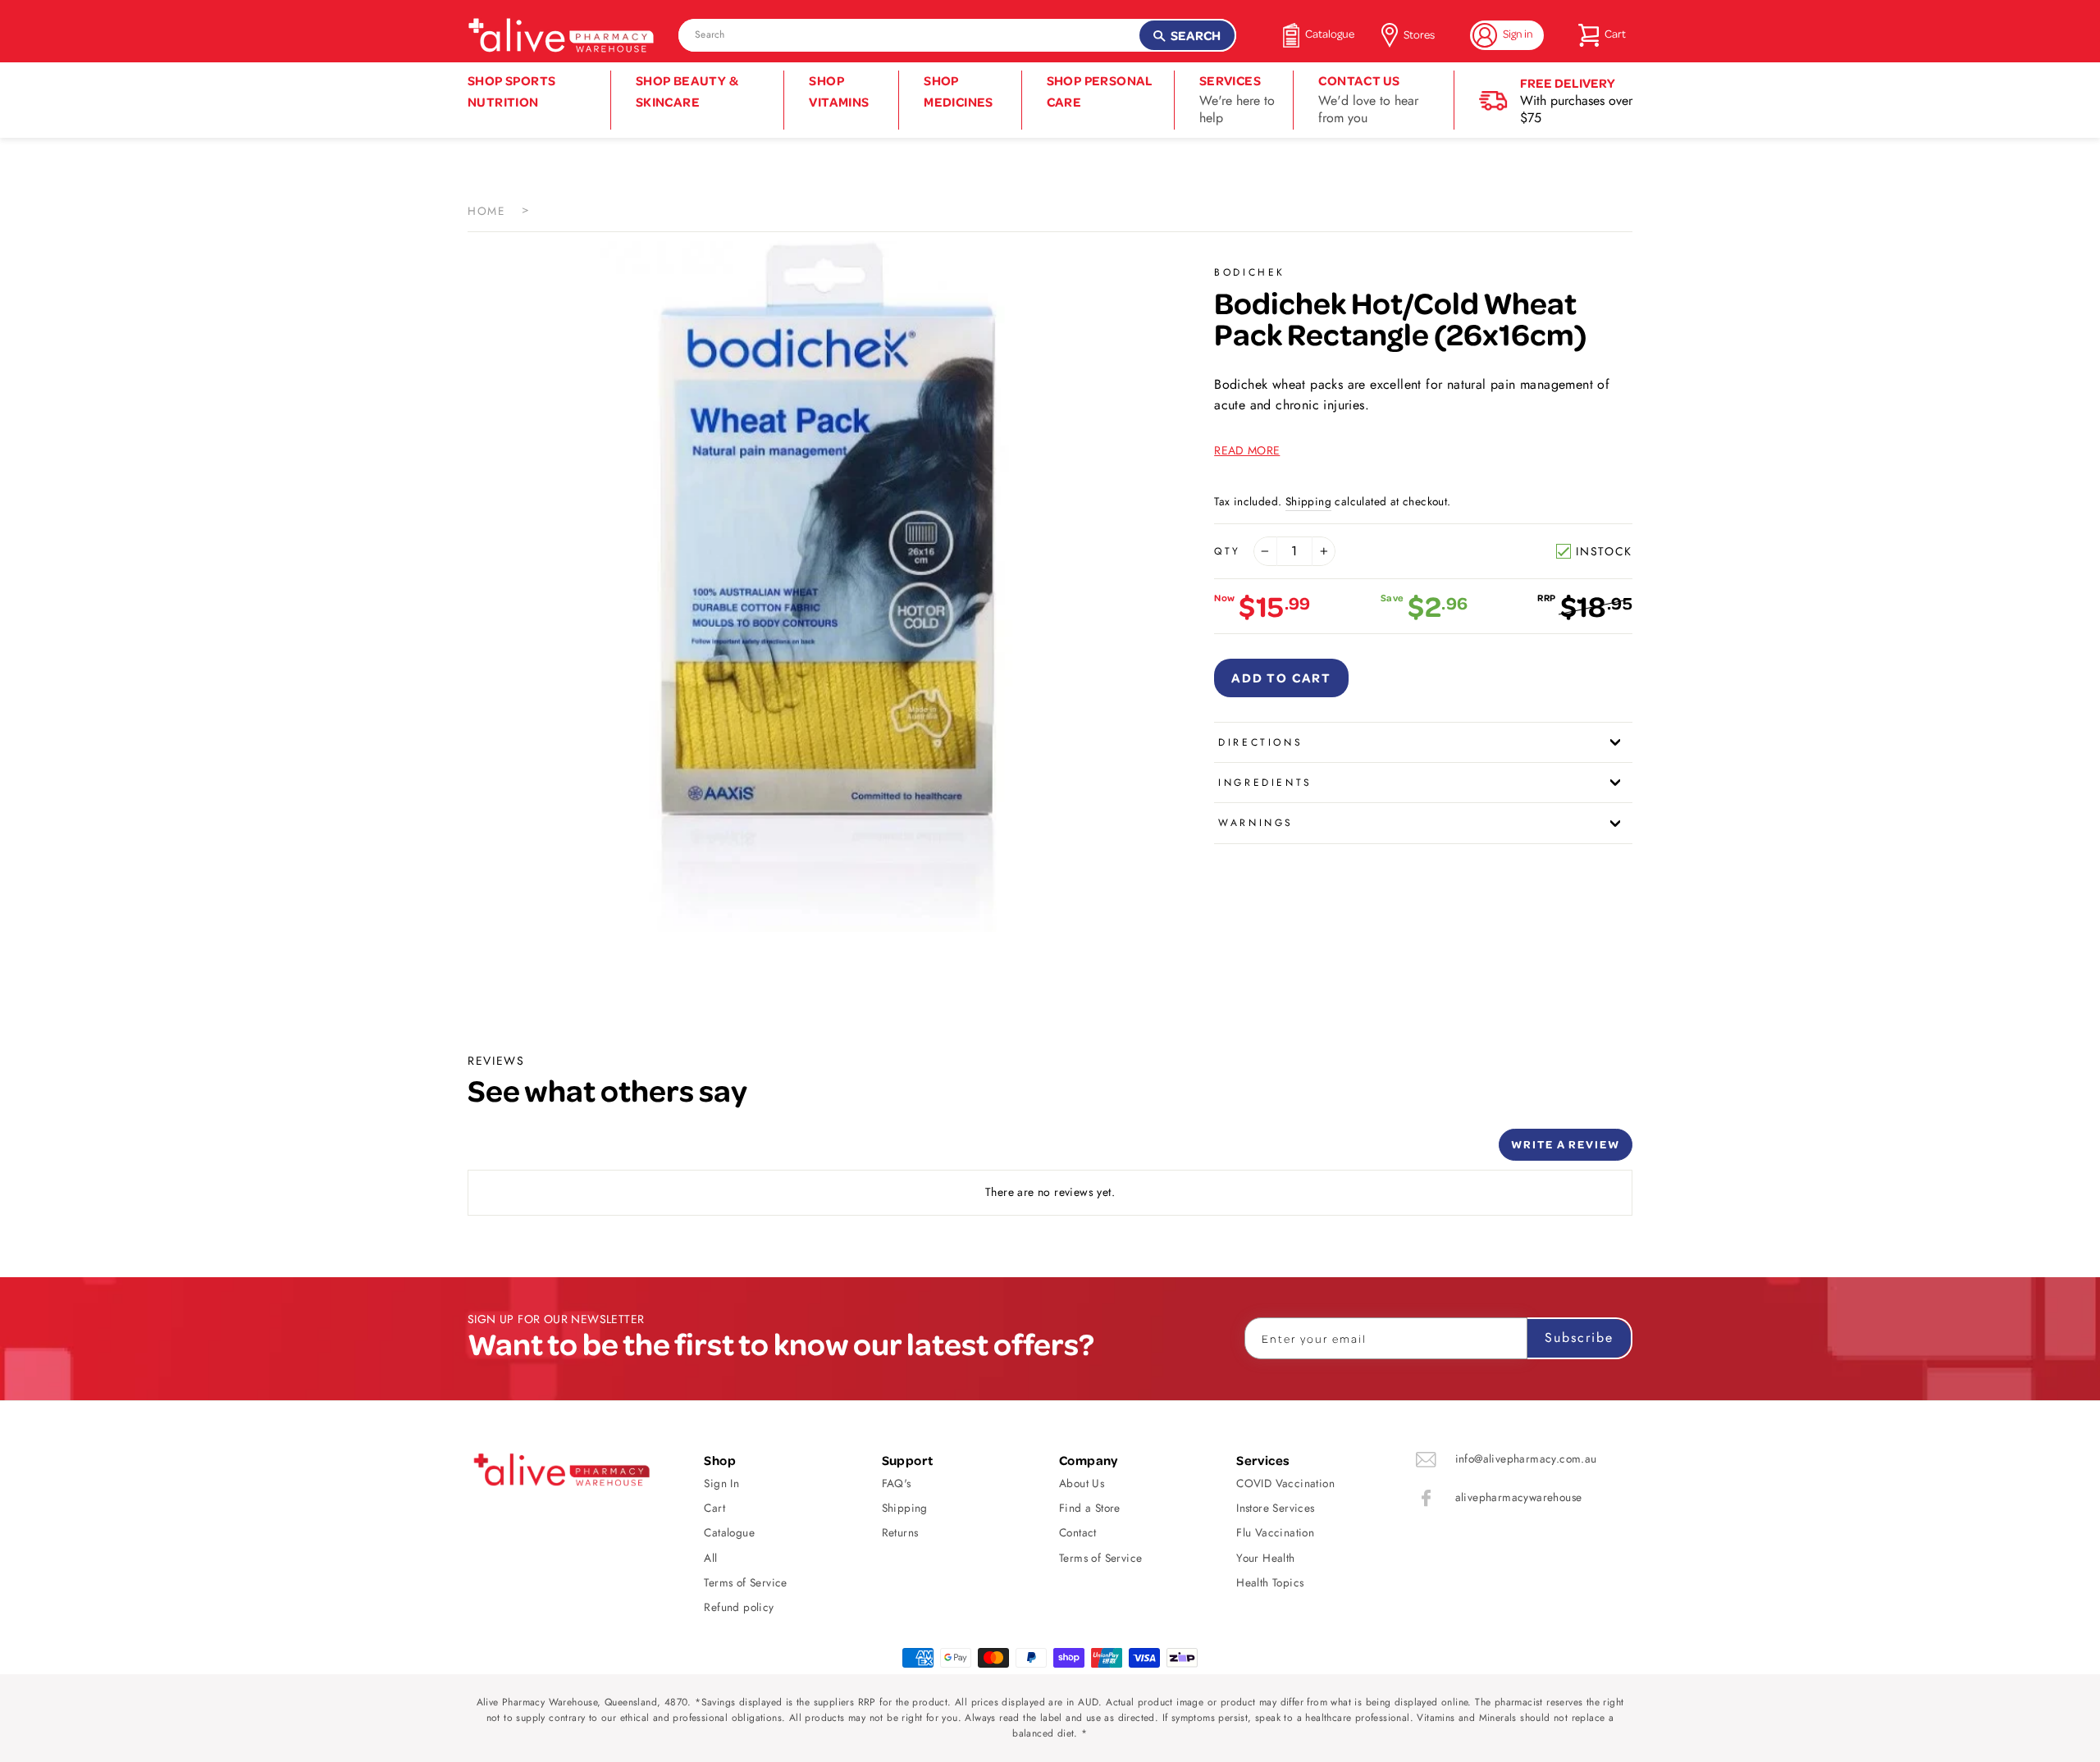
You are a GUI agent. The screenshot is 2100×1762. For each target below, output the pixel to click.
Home (486, 211)
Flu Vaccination (1275, 1532)
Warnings (1256, 823)
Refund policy (739, 1607)
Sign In (721, 1483)
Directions (1260, 742)
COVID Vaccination (1285, 1483)
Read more (1247, 450)
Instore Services (1275, 1508)
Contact (1078, 1532)
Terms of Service (745, 1582)
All (710, 1558)
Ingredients (1265, 783)
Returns (900, 1532)
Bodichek (1250, 272)
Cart (714, 1508)
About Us (1082, 1483)
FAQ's (897, 1483)
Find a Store (1090, 1508)
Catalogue (729, 1532)
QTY (1228, 551)
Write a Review (1566, 1144)
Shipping (1308, 501)
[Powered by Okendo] (541, 1151)
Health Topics (1270, 1582)
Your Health (1265, 1558)
